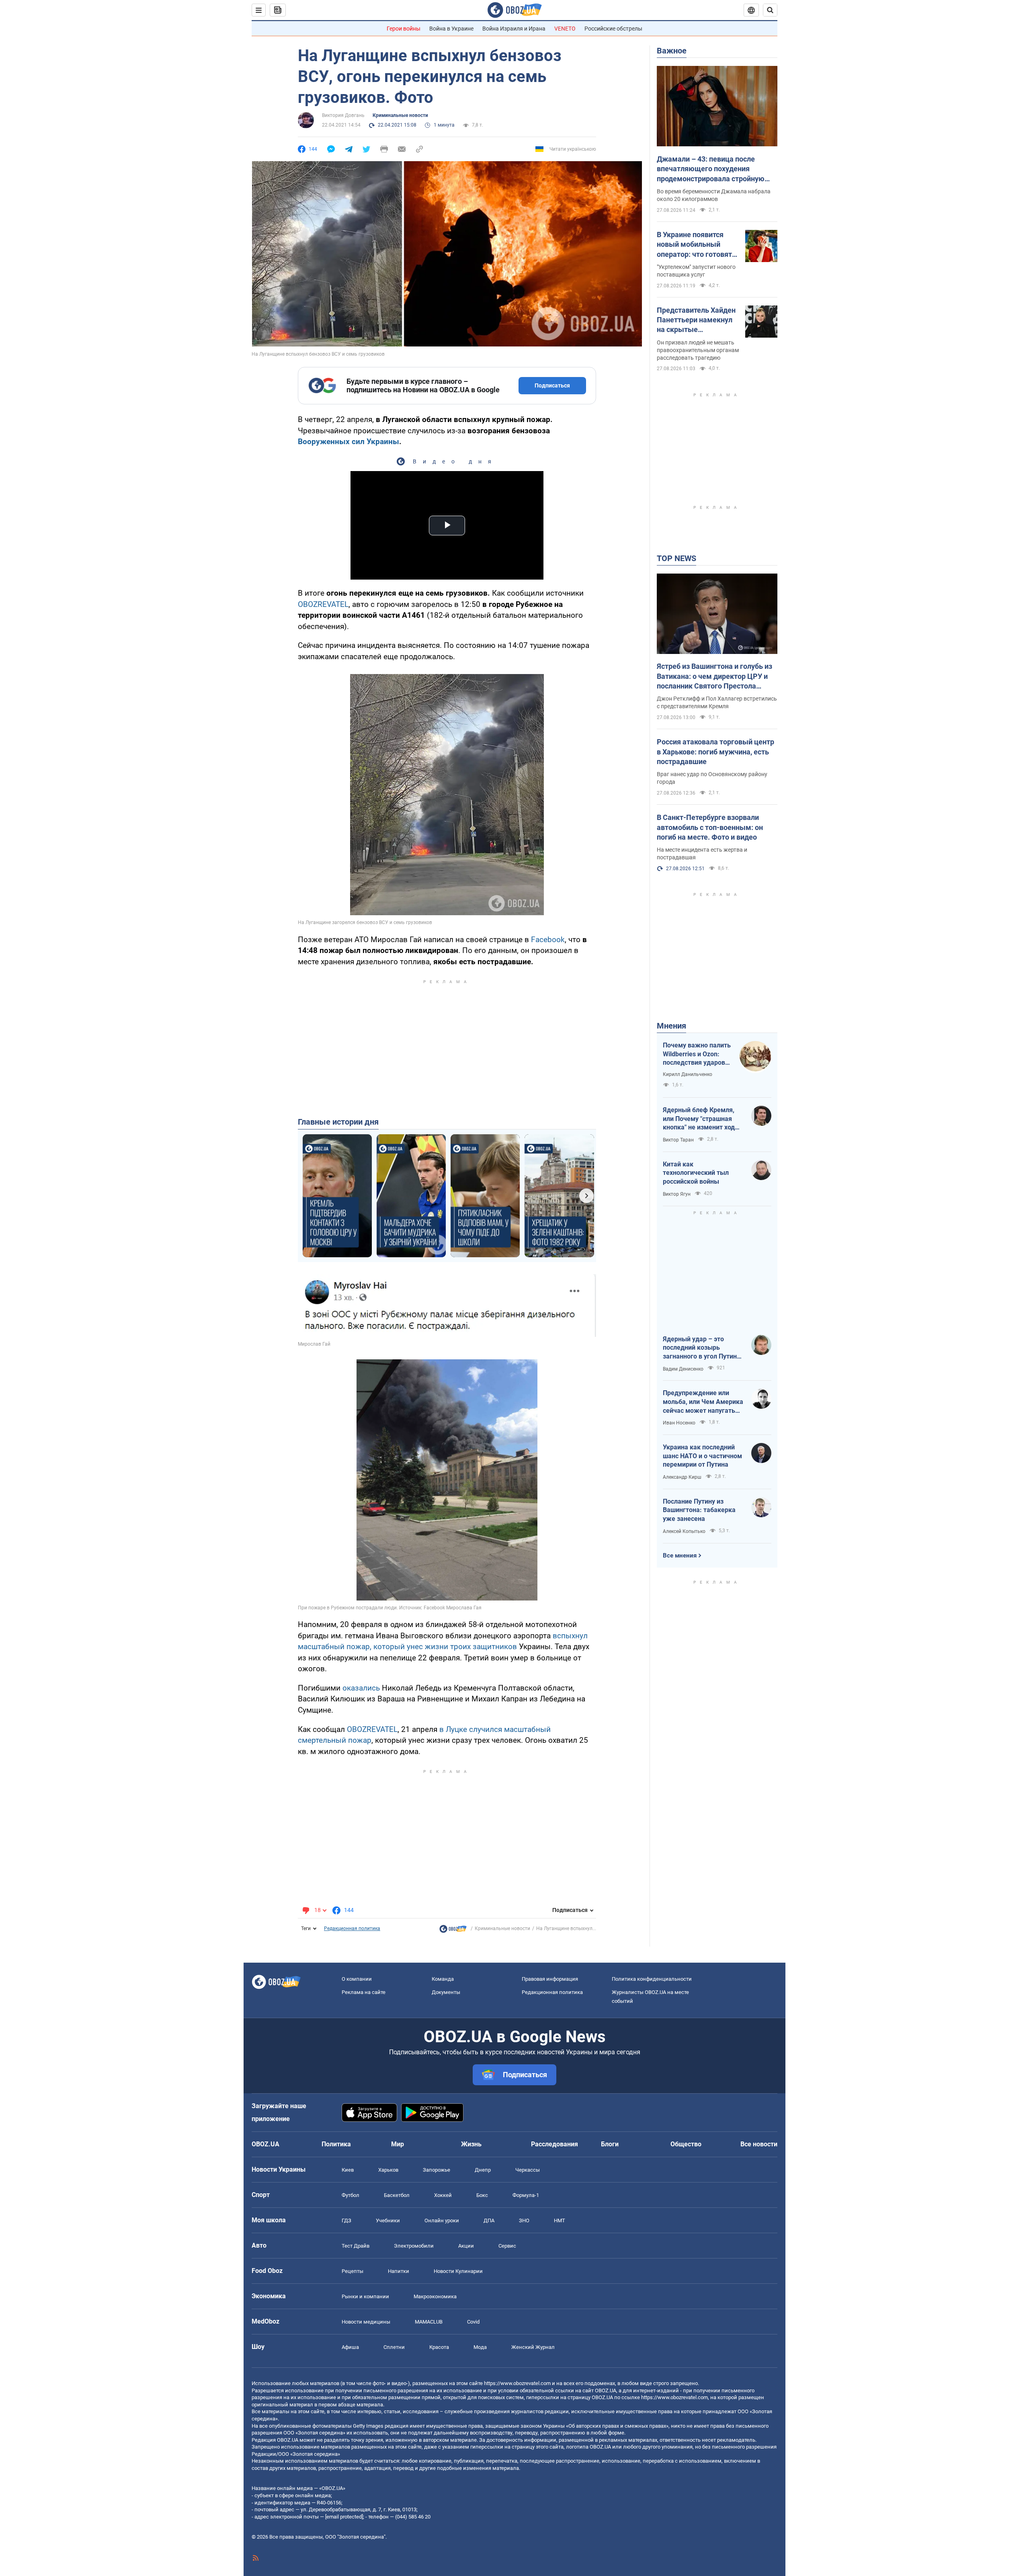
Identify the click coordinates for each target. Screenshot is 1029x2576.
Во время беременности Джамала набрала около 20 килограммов (714, 195)
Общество (686, 2144)
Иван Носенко (679, 1423)
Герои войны (404, 29)
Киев (348, 2170)
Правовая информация (550, 1979)
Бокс (482, 2195)
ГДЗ (346, 2220)
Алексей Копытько (684, 1531)
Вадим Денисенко (683, 1369)
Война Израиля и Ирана (514, 29)
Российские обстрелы (613, 29)
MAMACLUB (429, 2322)
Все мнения (680, 1555)
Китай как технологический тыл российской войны (696, 1173)
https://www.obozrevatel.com (517, 2383)
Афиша (350, 2347)
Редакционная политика (352, 1928)
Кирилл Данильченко (688, 1074)
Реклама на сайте (364, 1992)
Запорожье (437, 2170)
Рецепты (353, 2271)
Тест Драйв (356, 2246)
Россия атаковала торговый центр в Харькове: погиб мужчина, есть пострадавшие (715, 752)
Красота (439, 2347)
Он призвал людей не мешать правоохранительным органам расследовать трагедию (698, 350)
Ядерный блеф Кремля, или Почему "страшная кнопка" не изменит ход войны (699, 1119)
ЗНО (524, 2220)
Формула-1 (526, 2195)
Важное (672, 51)
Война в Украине (451, 29)
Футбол (351, 2195)
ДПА (489, 2220)
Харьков (388, 2170)
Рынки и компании (365, 2296)
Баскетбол (397, 2195)
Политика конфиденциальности (652, 1979)
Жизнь (471, 2144)
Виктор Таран (678, 1140)
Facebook (548, 940)
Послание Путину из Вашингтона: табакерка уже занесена (699, 1510)
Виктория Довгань (343, 115)
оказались (361, 1688)
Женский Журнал (533, 2347)
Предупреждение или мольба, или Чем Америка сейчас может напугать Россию (703, 1402)
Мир (398, 2144)
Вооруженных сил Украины (348, 442)
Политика (336, 2144)
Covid (473, 2322)
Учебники (388, 2220)
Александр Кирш (682, 1477)
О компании (357, 1979)
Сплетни (394, 2347)
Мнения (671, 1026)
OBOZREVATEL (323, 604)
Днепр (483, 2170)
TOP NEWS (676, 558)
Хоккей (443, 2195)
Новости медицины (366, 2322)
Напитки (399, 2271)
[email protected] (344, 2517)
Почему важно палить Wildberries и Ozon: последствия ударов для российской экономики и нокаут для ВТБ (697, 1054)
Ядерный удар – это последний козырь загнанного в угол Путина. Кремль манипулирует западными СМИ (703, 1348)
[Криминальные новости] (453, 1931)
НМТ (560, 2220)
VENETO (565, 29)
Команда (443, 1979)
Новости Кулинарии (458, 2271)
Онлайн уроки (442, 2220)
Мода (480, 2347)
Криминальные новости (400, 115)
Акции (466, 2246)
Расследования (554, 2144)
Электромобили (414, 2246)
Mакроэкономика (435, 2296)
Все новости (759, 2144)
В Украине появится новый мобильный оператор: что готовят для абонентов (694, 245)
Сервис (507, 2246)
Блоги (610, 2144)
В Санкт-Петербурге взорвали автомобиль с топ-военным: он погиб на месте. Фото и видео (710, 827)
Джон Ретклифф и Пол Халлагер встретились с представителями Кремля (717, 702)
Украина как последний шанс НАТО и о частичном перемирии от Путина (702, 1456)
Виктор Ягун (677, 1194)
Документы (446, 1992)
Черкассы (528, 2170)
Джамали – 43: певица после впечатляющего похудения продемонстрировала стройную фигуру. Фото (711, 169)
